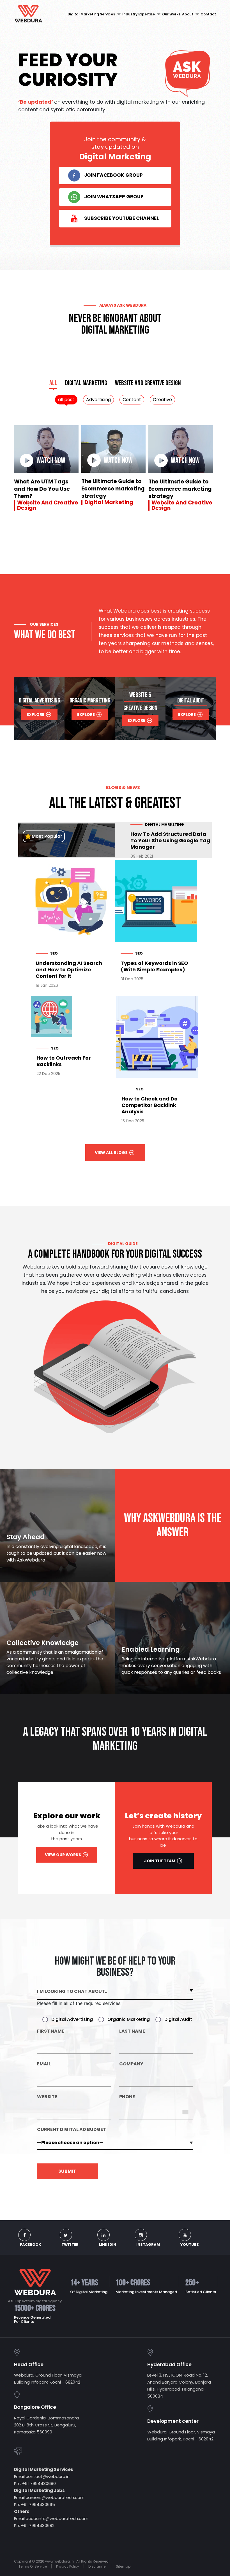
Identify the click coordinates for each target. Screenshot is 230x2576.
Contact (208, 14)
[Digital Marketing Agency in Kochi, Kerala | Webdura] (28, 14)
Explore (35, 715)
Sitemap (123, 2566)
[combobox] (188, 2112)
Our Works (171, 14)
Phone (127, 2097)
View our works (63, 1855)
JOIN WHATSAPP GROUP (114, 197)
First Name (51, 2032)
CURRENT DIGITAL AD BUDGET (72, 2130)
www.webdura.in (59, 2561)
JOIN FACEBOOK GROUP (113, 175)
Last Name (132, 2032)
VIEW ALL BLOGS (111, 1153)
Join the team (160, 1861)
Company (131, 2064)
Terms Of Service (33, 2566)
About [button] (188, 14)
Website (47, 2097)
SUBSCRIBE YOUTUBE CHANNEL (121, 218)
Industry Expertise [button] (139, 14)
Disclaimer (97, 2566)
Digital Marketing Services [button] (92, 14)
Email (44, 2064)
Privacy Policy (68, 2566)
